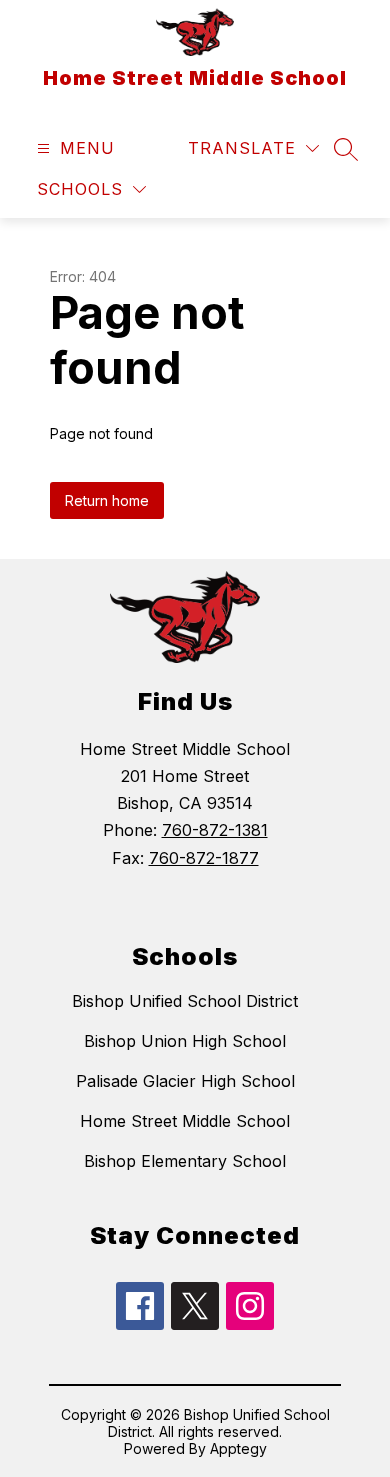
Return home (107, 500)
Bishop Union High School (185, 1041)
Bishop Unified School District (185, 1001)
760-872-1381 (215, 830)
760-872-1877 (204, 858)
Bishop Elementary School (185, 1161)
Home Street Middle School (185, 1121)
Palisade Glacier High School (185, 1081)
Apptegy (238, 1448)
